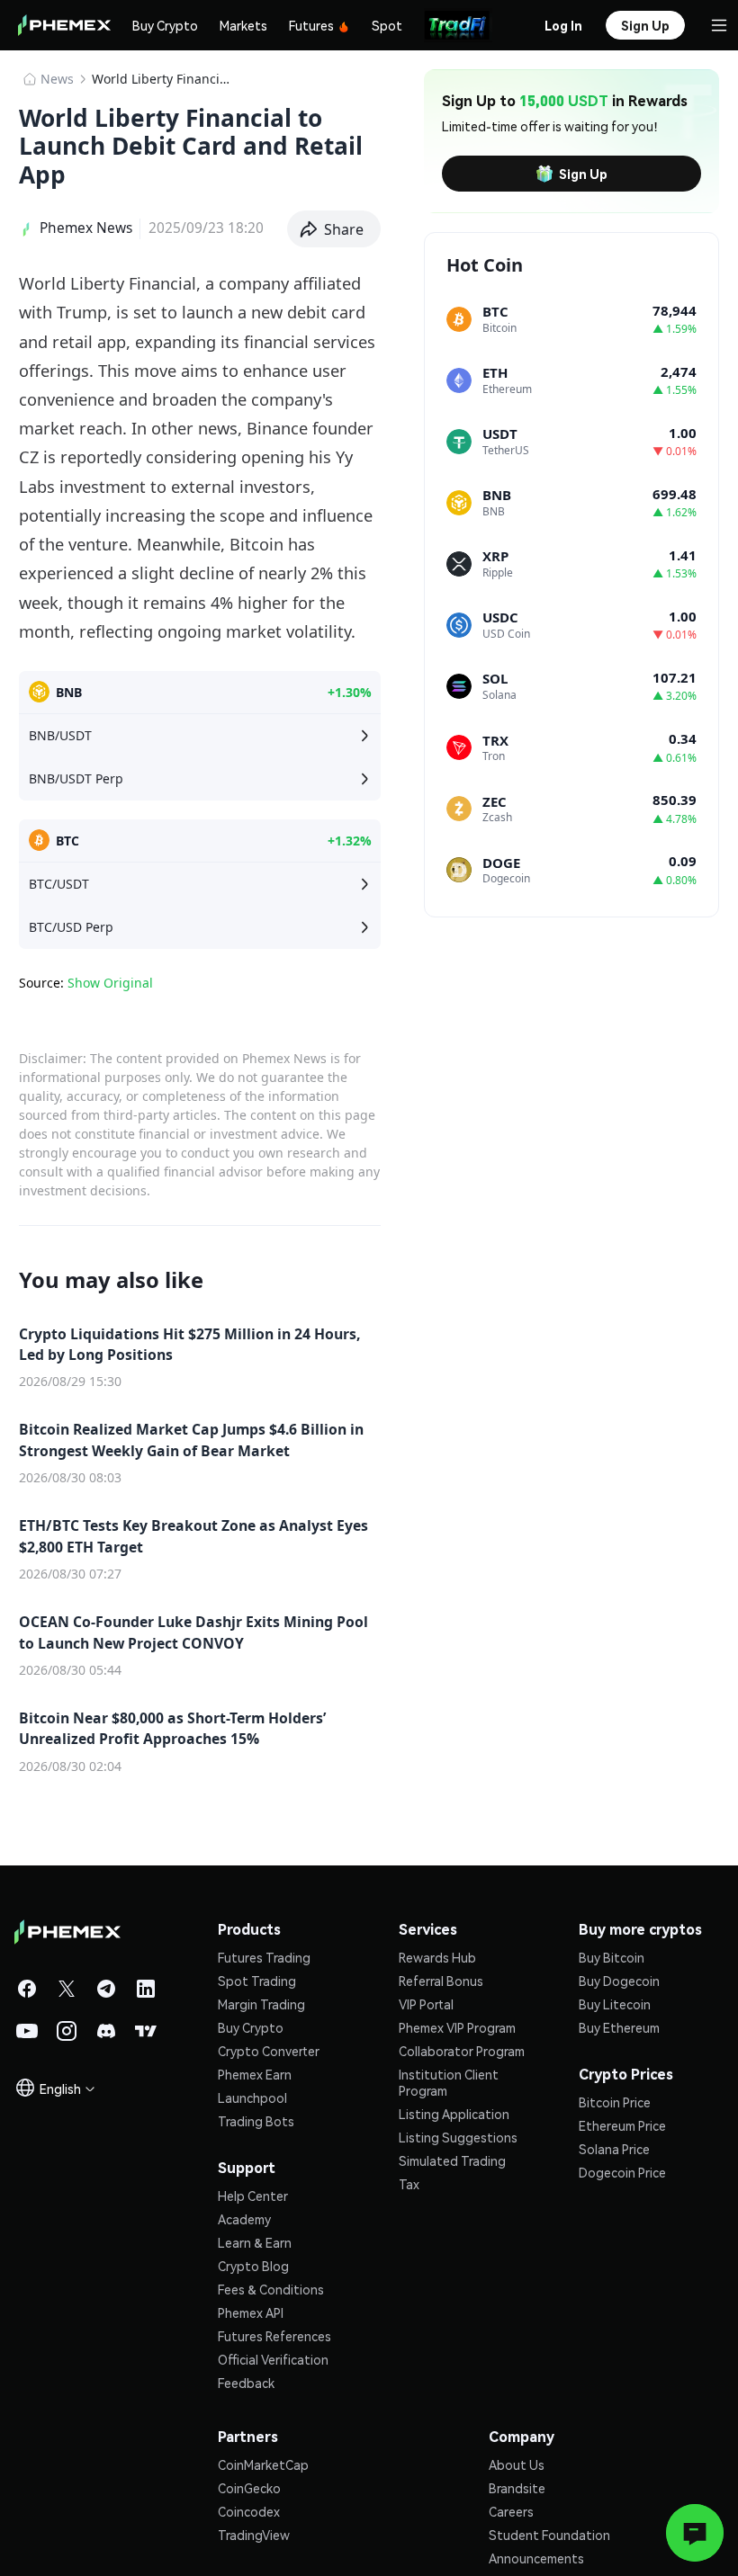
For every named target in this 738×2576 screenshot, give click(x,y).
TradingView (254, 2535)
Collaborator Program (462, 2051)
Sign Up (583, 174)
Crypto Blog (253, 2266)
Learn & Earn (255, 2242)
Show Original (110, 983)
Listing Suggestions (458, 2137)
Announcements (536, 2558)
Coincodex (249, 2511)
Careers (511, 2511)
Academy (244, 2219)
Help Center (253, 2196)
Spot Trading (257, 1981)
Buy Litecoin (615, 2004)
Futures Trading (264, 1957)
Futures (311, 25)
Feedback (246, 2383)
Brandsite (517, 2488)
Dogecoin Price (622, 2172)
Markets (243, 25)
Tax (409, 2184)
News (57, 79)
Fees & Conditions (271, 2289)
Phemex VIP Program (457, 2027)
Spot (387, 25)
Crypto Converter (269, 2051)
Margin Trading (261, 2004)
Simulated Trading (452, 2160)
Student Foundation (549, 2535)
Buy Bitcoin (612, 1957)
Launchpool (252, 2097)
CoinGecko (249, 2488)
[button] (334, 229)
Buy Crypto (165, 25)
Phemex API (251, 2312)
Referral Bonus (441, 1981)
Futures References (274, 2336)
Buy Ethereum (619, 2027)
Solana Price (614, 2149)
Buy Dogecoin (619, 1981)
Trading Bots (256, 2121)
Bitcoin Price (615, 2102)
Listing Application (454, 2114)
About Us (517, 2464)
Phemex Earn (255, 2074)
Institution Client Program (449, 2082)
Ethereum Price (622, 2125)
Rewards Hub (437, 1957)
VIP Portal (426, 2004)
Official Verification (273, 2359)
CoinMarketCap (263, 2464)
